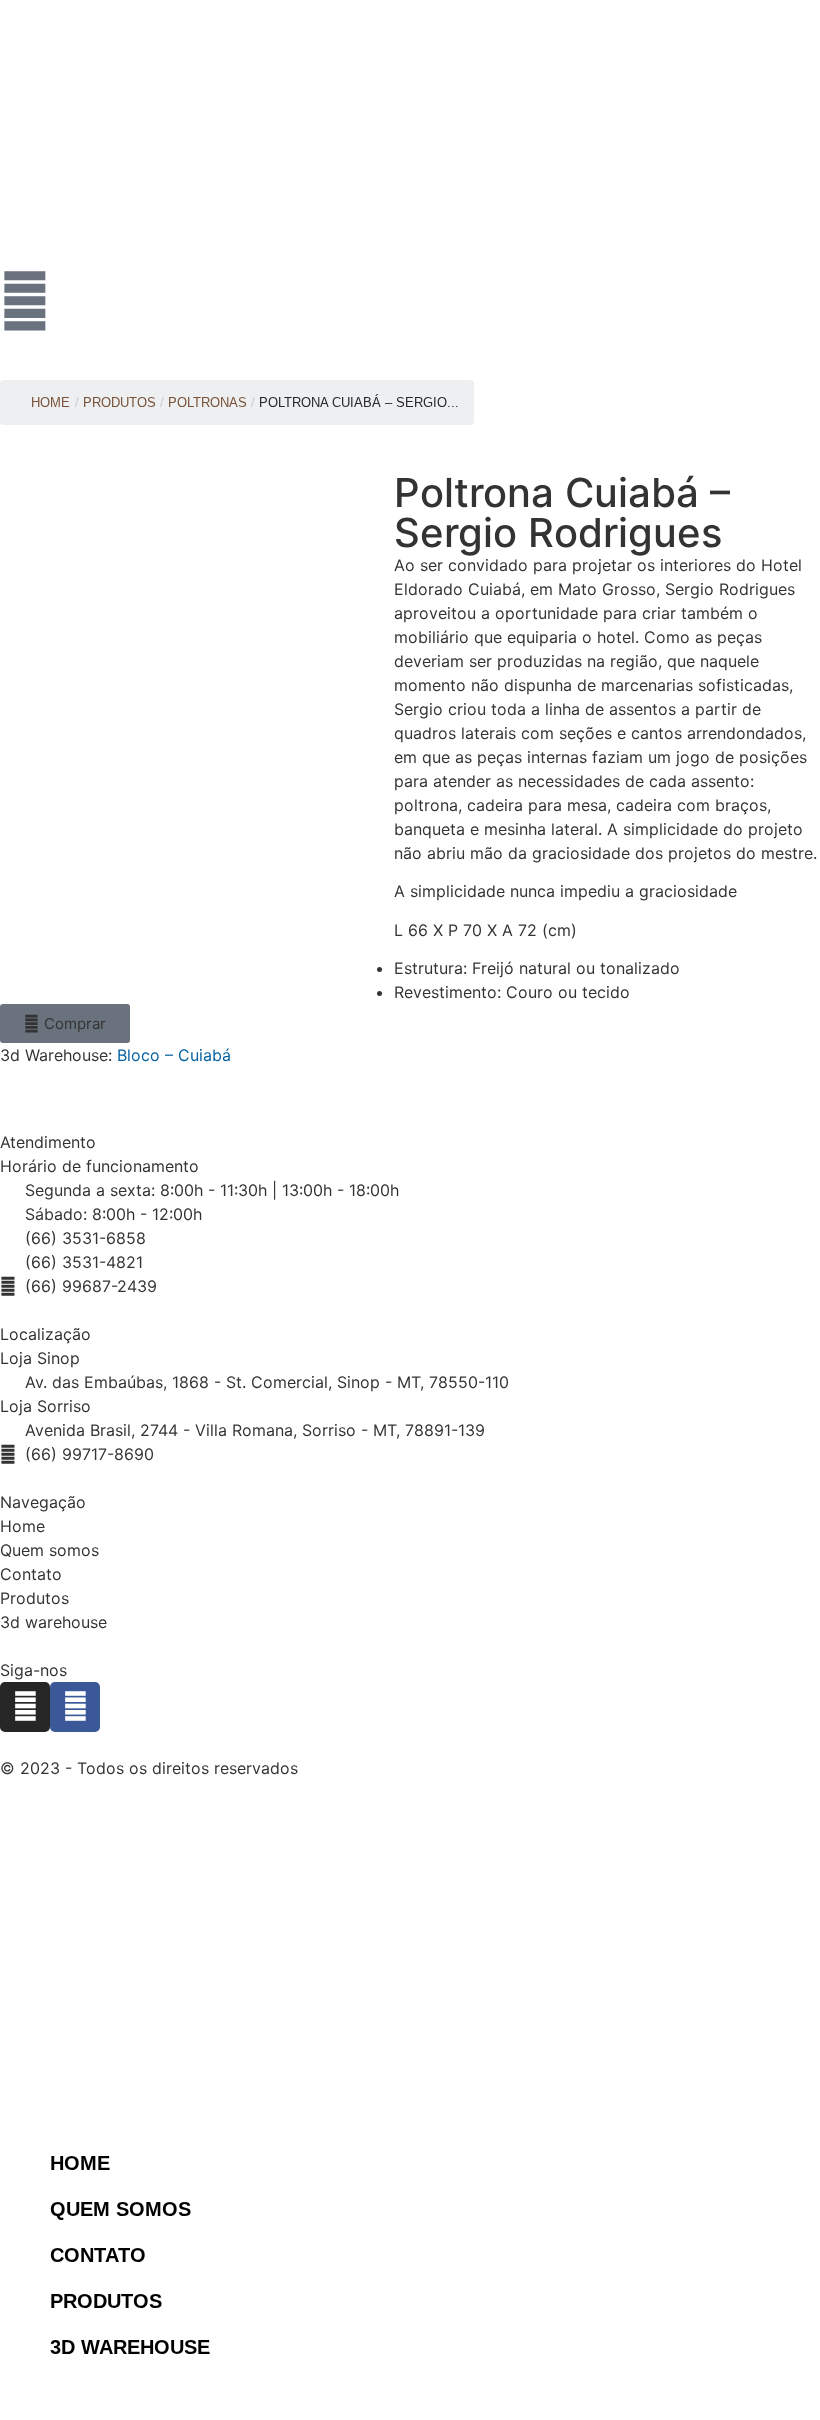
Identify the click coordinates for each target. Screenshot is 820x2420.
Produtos (34, 1598)
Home (50, 402)
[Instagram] (25, 1707)
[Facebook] (75, 1707)
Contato (31, 1574)
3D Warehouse (130, 2347)
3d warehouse (53, 1622)
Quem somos (49, 1550)
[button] (65, 1023)
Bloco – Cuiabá (174, 1055)
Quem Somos (120, 2209)
